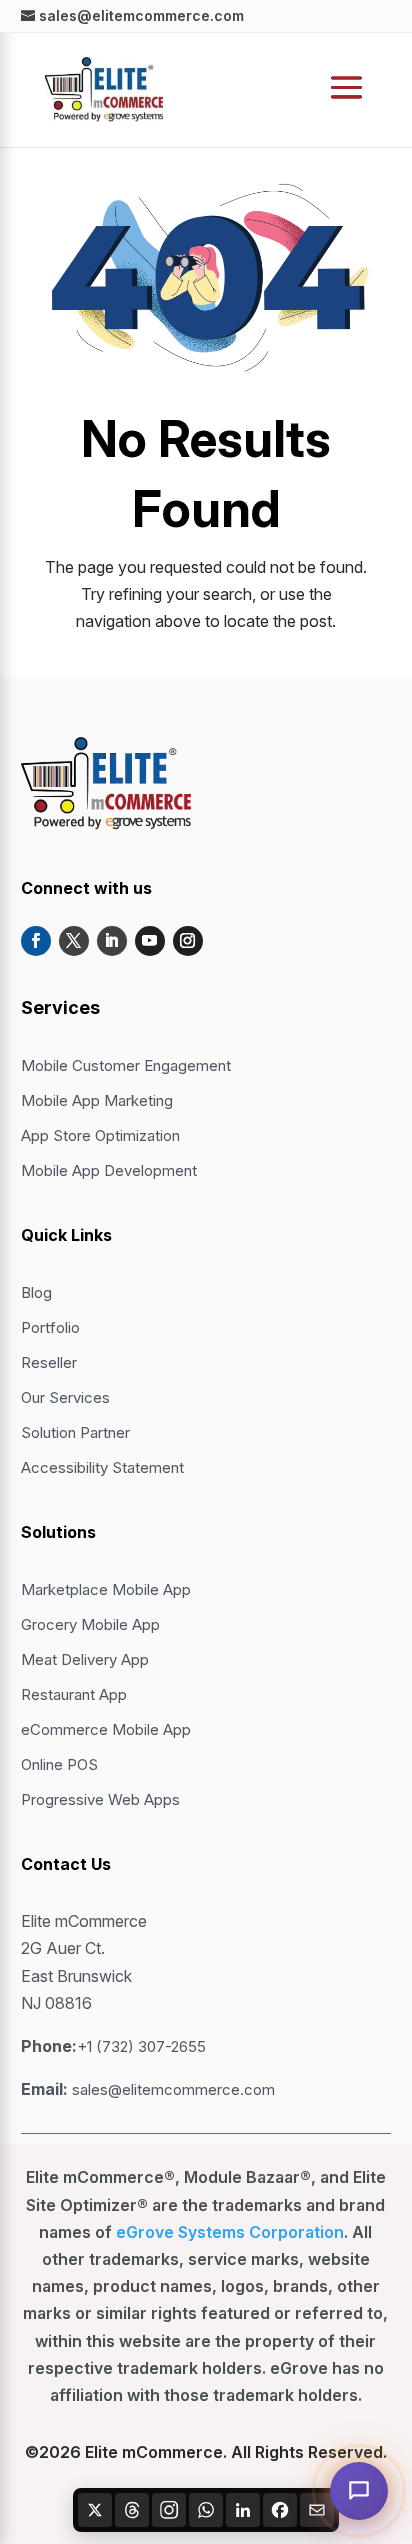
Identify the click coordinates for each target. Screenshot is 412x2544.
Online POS (59, 1764)
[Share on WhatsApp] (206, 2510)
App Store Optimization (100, 1135)
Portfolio (50, 1327)
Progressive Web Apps (100, 1799)
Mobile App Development (109, 1170)
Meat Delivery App (85, 1659)
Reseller (49, 1362)
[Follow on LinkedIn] (112, 941)
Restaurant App (74, 1694)
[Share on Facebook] (280, 2510)
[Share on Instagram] (169, 2510)
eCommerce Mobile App (106, 1729)
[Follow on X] (74, 941)
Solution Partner (75, 1432)
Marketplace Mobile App (106, 1589)
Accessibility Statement (102, 1467)
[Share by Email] (317, 2510)
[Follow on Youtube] (150, 941)
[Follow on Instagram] (188, 941)
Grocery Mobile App (90, 1624)
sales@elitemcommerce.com (173, 2089)
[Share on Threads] (132, 2510)
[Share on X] (95, 2510)
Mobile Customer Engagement (126, 1065)
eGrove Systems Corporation (230, 2232)
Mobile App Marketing (97, 1100)
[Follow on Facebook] (36, 941)
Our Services (65, 1397)
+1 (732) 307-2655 (141, 2046)
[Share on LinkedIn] (243, 2510)
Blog (36, 1292)
